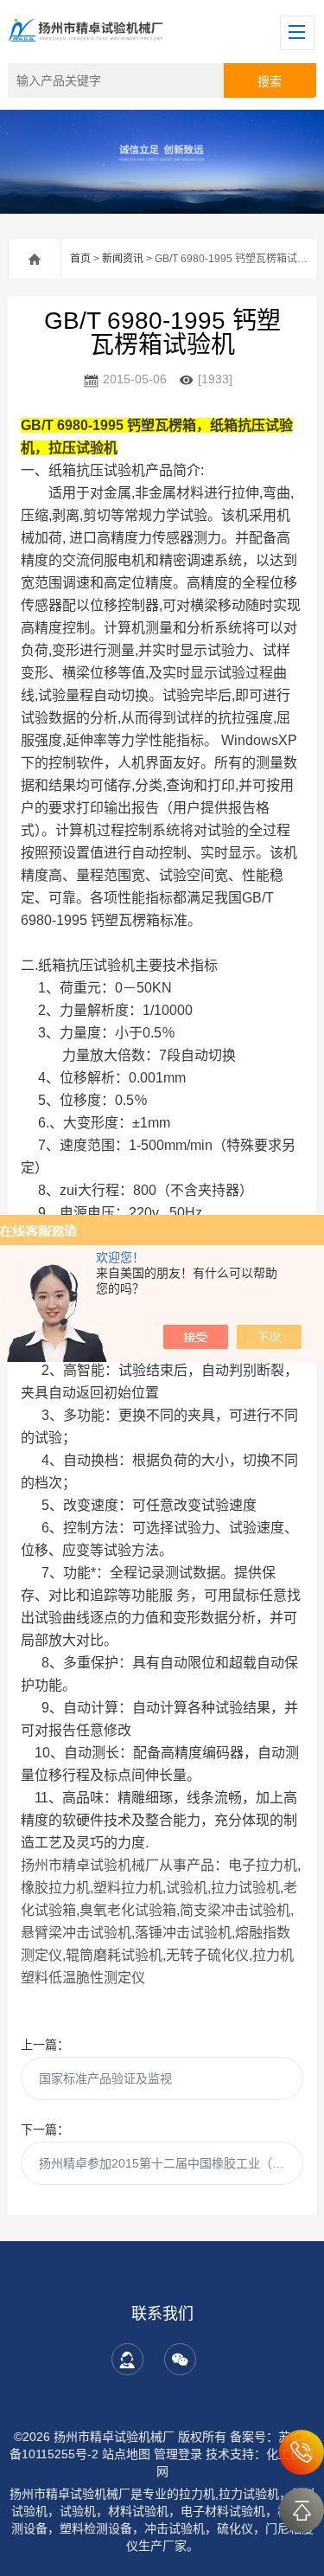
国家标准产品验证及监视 (105, 2078)
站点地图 (126, 2454)
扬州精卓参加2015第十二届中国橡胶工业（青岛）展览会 (171, 2163)
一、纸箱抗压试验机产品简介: (112, 470)
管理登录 (178, 2454)
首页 (80, 259)
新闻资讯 (123, 259)
